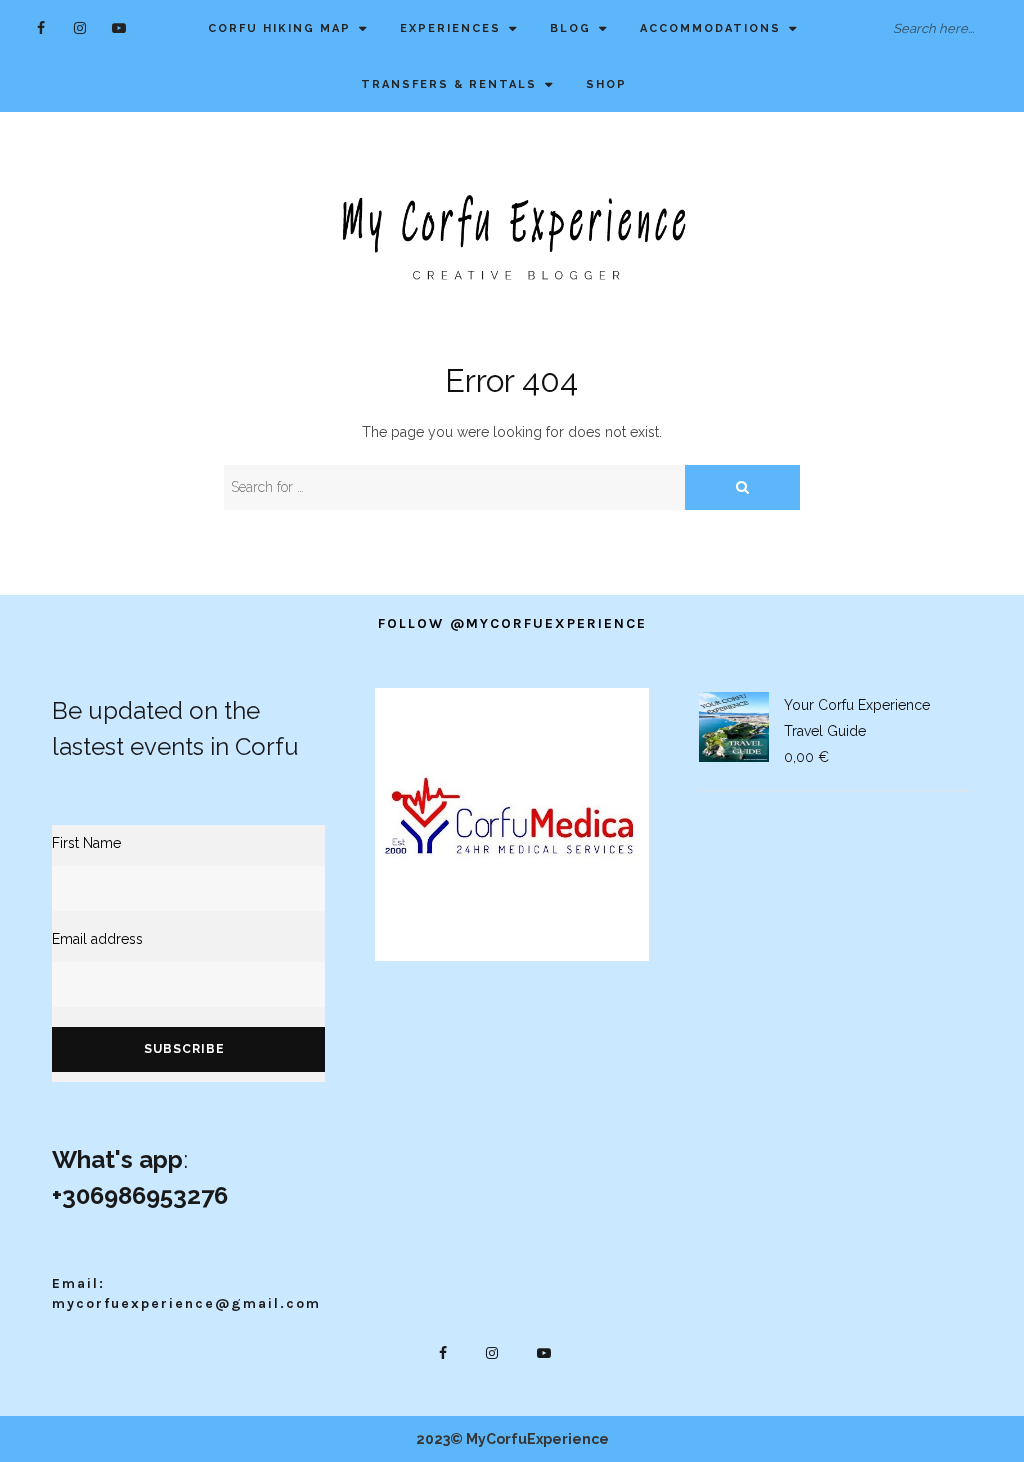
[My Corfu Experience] (512, 235)
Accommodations (710, 28)
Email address (97, 939)
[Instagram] (80, 27)
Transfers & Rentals (449, 84)
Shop (606, 84)
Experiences (450, 28)
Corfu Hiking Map (279, 28)
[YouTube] (119, 27)
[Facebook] (41, 27)
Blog (570, 28)
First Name (86, 843)
